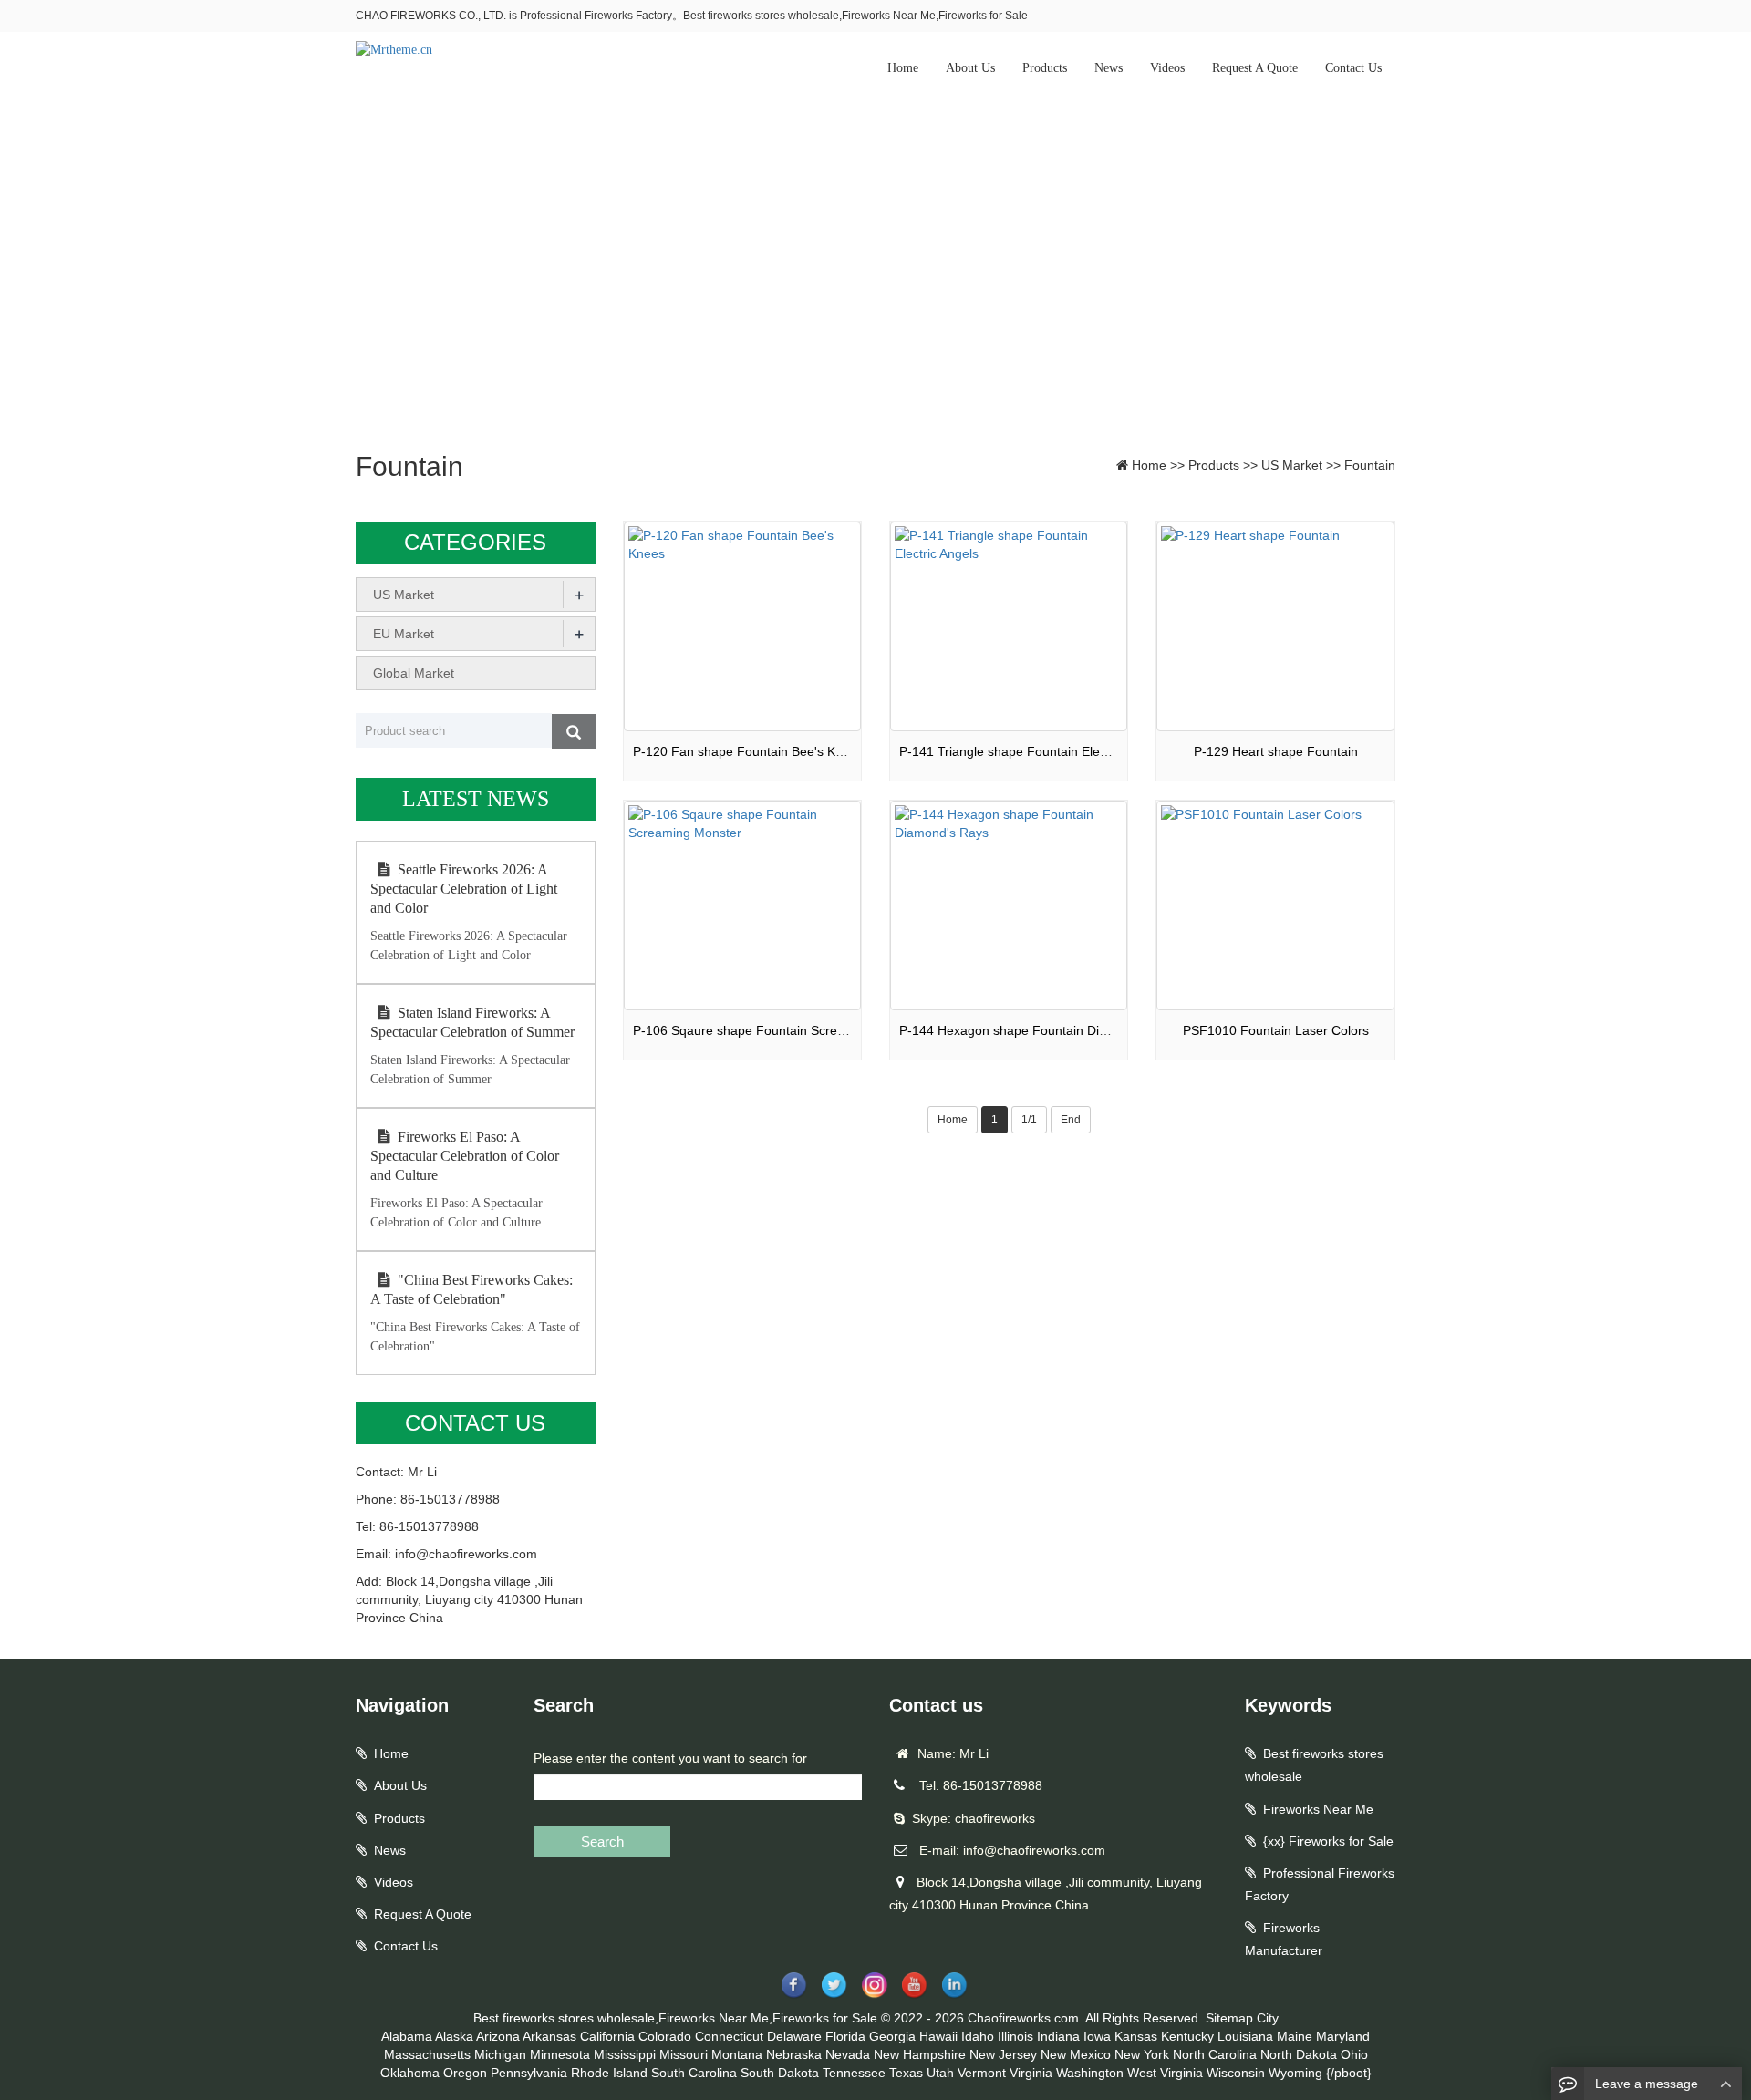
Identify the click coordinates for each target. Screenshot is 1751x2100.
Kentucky (1187, 2036)
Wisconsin (1236, 2073)
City (1268, 2018)
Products (1045, 68)
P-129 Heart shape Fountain (1276, 751)
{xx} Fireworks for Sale (1328, 1841)
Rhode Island (609, 2073)
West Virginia (1165, 2073)
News (1109, 68)
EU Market (404, 634)
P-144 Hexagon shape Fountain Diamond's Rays (1040, 1030)
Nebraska (794, 2054)
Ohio (1354, 2054)
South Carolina (694, 2073)
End (1071, 1120)
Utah (940, 2073)
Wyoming (1295, 2073)
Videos (1167, 68)
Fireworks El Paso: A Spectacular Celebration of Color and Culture (465, 1156)
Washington (1090, 2073)
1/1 (1029, 1120)
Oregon (465, 2073)
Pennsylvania (529, 2073)
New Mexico (1076, 2054)
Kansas (1136, 2036)
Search (602, 1841)
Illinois (1015, 2036)
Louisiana (1245, 2036)
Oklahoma (410, 2073)
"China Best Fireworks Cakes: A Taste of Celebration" (471, 1289)
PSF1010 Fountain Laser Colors (1276, 1030)
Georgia (892, 2036)
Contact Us (1353, 68)
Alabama (407, 2036)
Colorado (665, 2036)
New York (1142, 2054)
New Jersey (1003, 2054)
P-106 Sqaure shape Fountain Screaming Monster (778, 1030)
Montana (737, 2054)
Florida (845, 2036)
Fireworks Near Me (1318, 1809)
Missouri (684, 2054)
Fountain (1370, 465)
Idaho (978, 2036)
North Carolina (1215, 2054)
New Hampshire (920, 2054)
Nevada (848, 2054)
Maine (1295, 2036)
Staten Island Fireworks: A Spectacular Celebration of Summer (472, 1022)
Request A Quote (1255, 68)
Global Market (414, 673)
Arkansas (549, 2036)
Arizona (498, 2036)
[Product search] (574, 731)
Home (903, 68)
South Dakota (780, 2073)
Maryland (1343, 2036)
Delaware (794, 2036)
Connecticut (729, 2036)
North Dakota (1299, 2054)
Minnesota (560, 2054)
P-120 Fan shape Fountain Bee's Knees (748, 751)
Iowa (1097, 2036)
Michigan (500, 2054)
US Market (1292, 465)
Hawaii (938, 2036)
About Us (970, 68)
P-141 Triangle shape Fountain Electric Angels (1032, 751)
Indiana (1058, 2036)
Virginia (1031, 2073)
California (607, 2036)
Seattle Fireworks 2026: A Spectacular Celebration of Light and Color (464, 889)
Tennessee (854, 2073)
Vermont (982, 2073)
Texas (906, 2073)
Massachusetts (427, 2054)
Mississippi (625, 2054)
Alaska (454, 2036)
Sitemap (1229, 2018)
